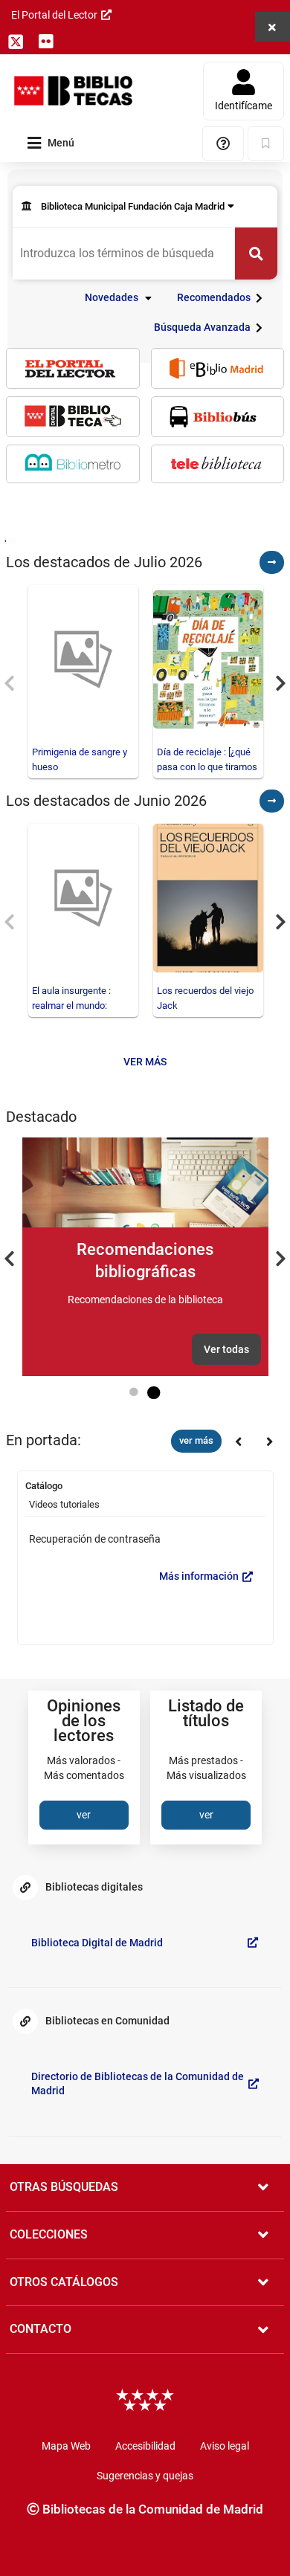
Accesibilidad (145, 2446)
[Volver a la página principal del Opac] (73, 91)
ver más (196, 1440)
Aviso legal (225, 2446)
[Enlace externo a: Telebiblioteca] (218, 464)
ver (84, 1815)
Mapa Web (66, 2446)
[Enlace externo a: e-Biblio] (218, 368)
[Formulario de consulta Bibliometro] (73, 463)
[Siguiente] (238, 1442)
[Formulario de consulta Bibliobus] (218, 417)
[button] (120, 298)
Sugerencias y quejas (145, 2476)
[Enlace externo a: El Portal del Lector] (73, 368)
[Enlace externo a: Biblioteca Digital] (73, 416)
